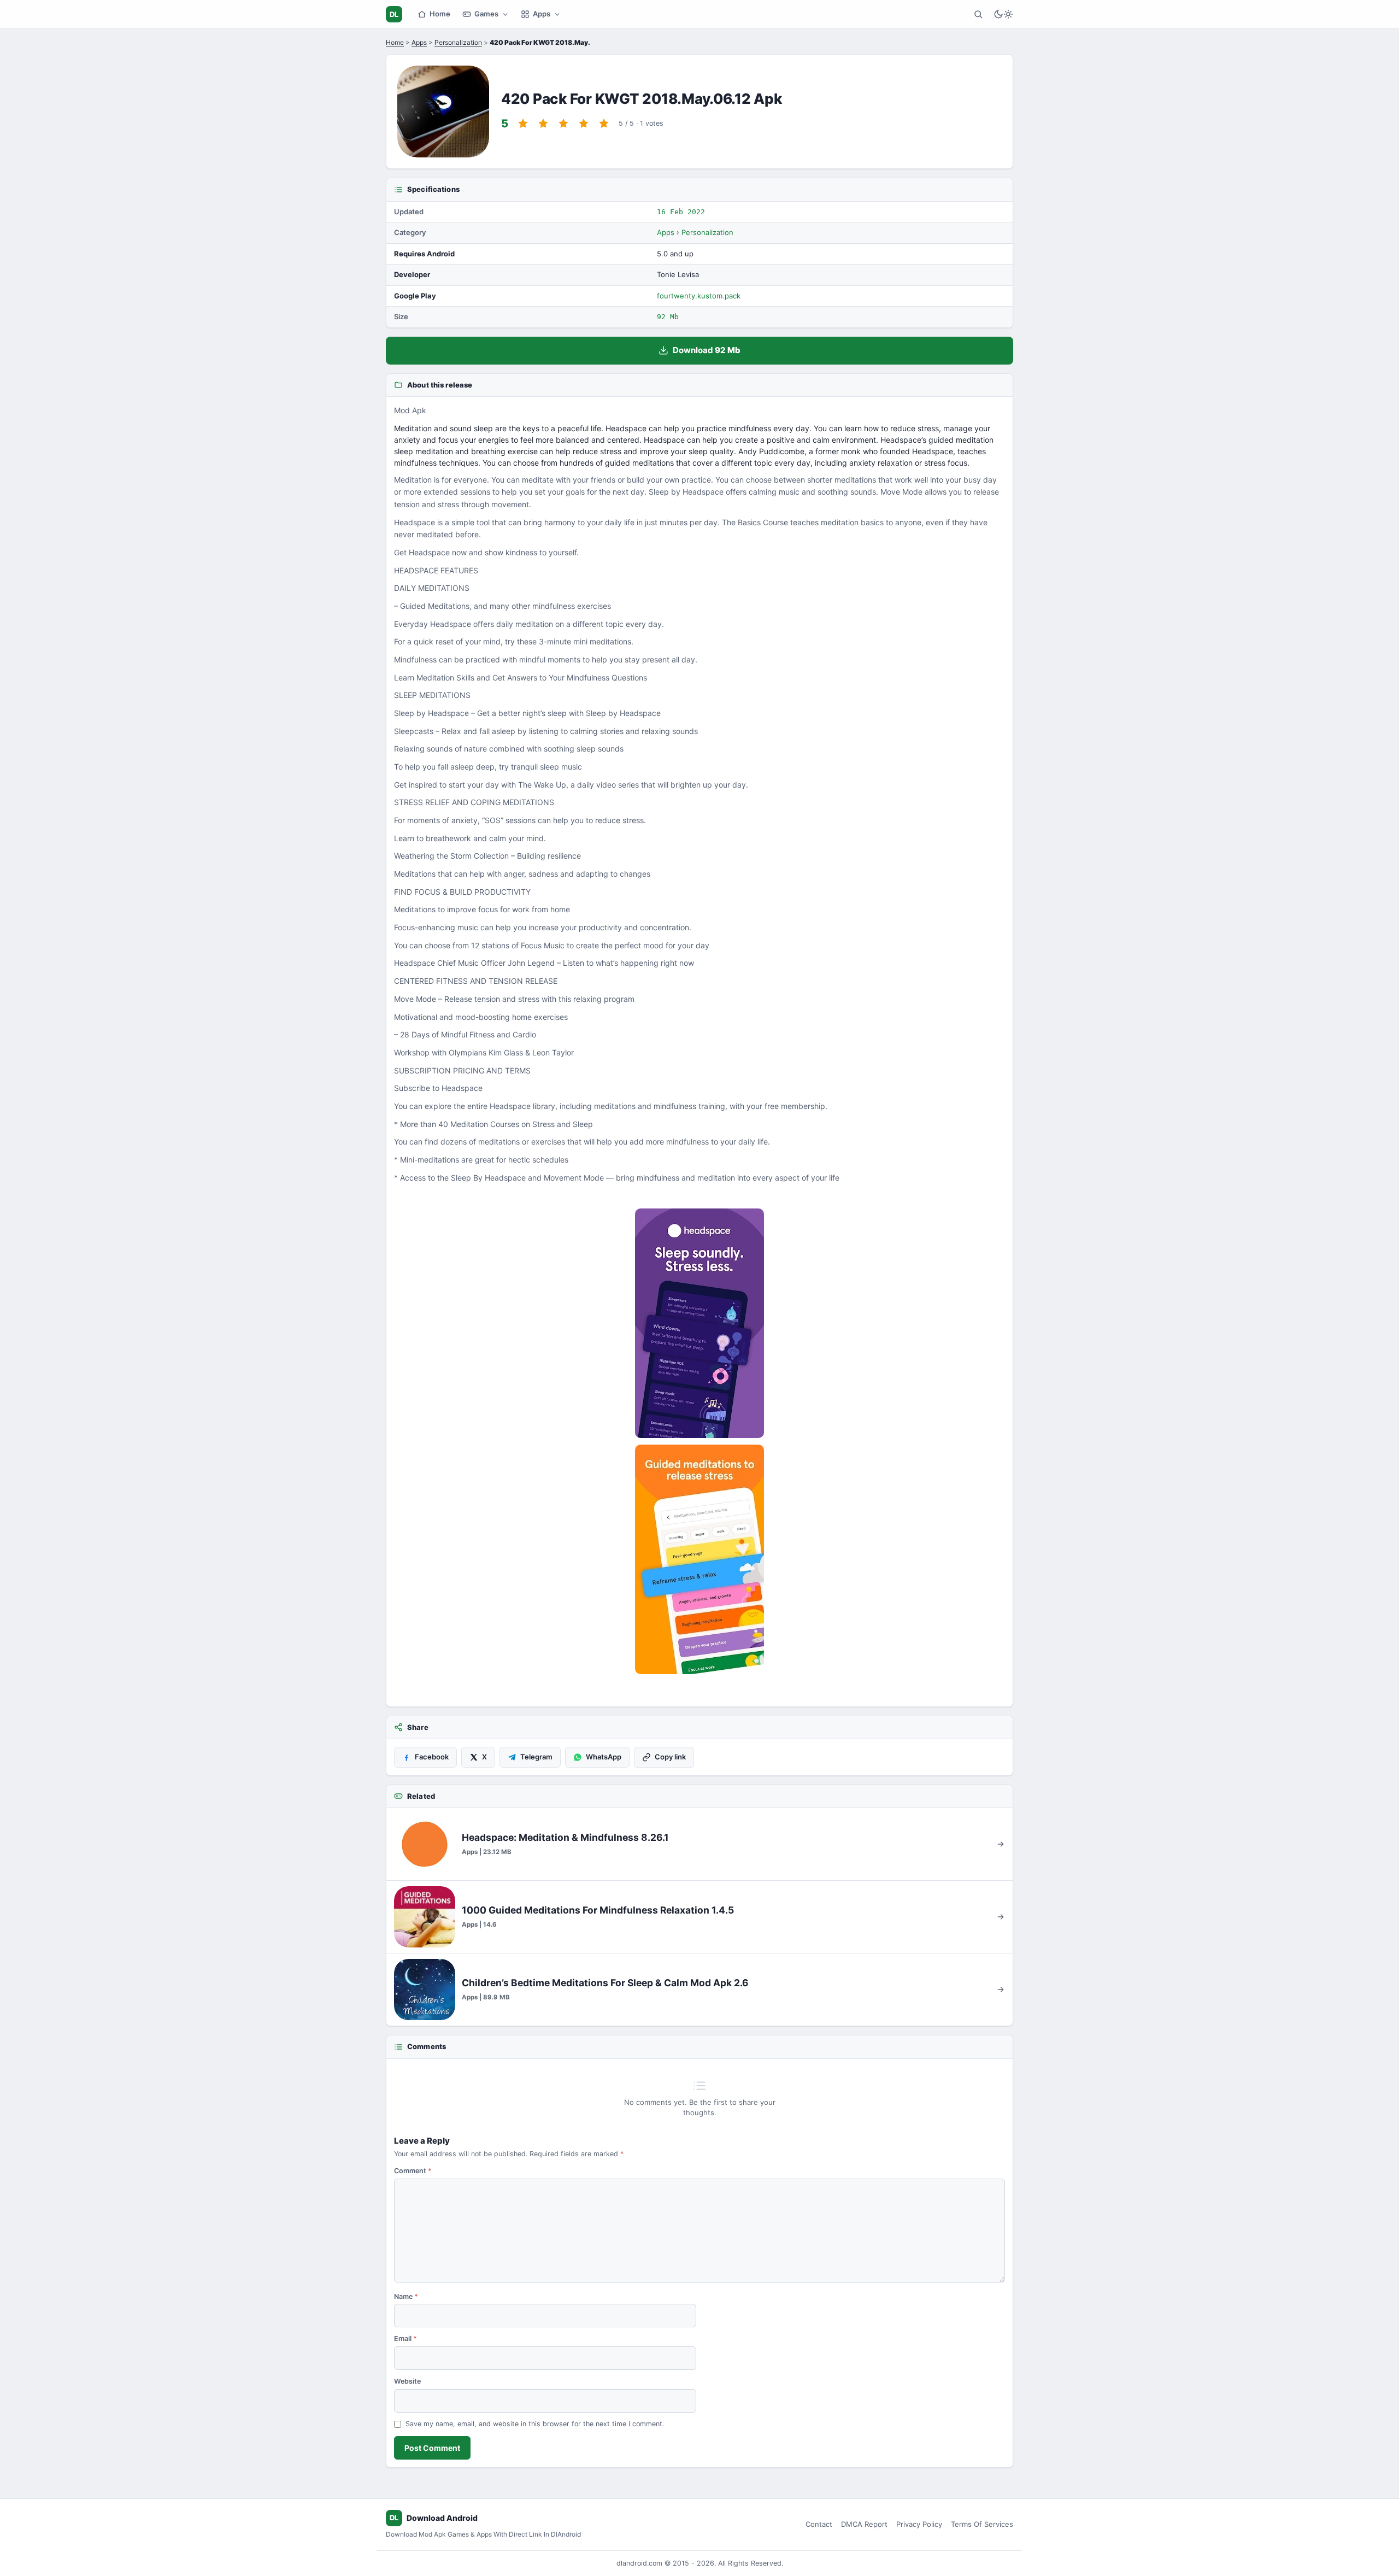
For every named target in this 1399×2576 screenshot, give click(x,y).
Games (486, 14)
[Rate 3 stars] (563, 124)
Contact (819, 2524)
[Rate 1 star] (523, 124)
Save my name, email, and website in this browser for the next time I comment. (535, 2424)
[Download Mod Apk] (699, 1559)
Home (440, 14)
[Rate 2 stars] (543, 124)
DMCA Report (864, 2524)
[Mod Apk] (699, 1323)
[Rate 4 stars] (584, 124)
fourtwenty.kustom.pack (699, 296)
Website (407, 2381)
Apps (542, 14)
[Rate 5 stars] (604, 124)
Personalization (458, 42)
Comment (413, 2171)
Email (405, 2339)
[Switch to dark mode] (1003, 14)
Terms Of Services (982, 2524)
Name (406, 2296)
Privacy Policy (919, 2524)
